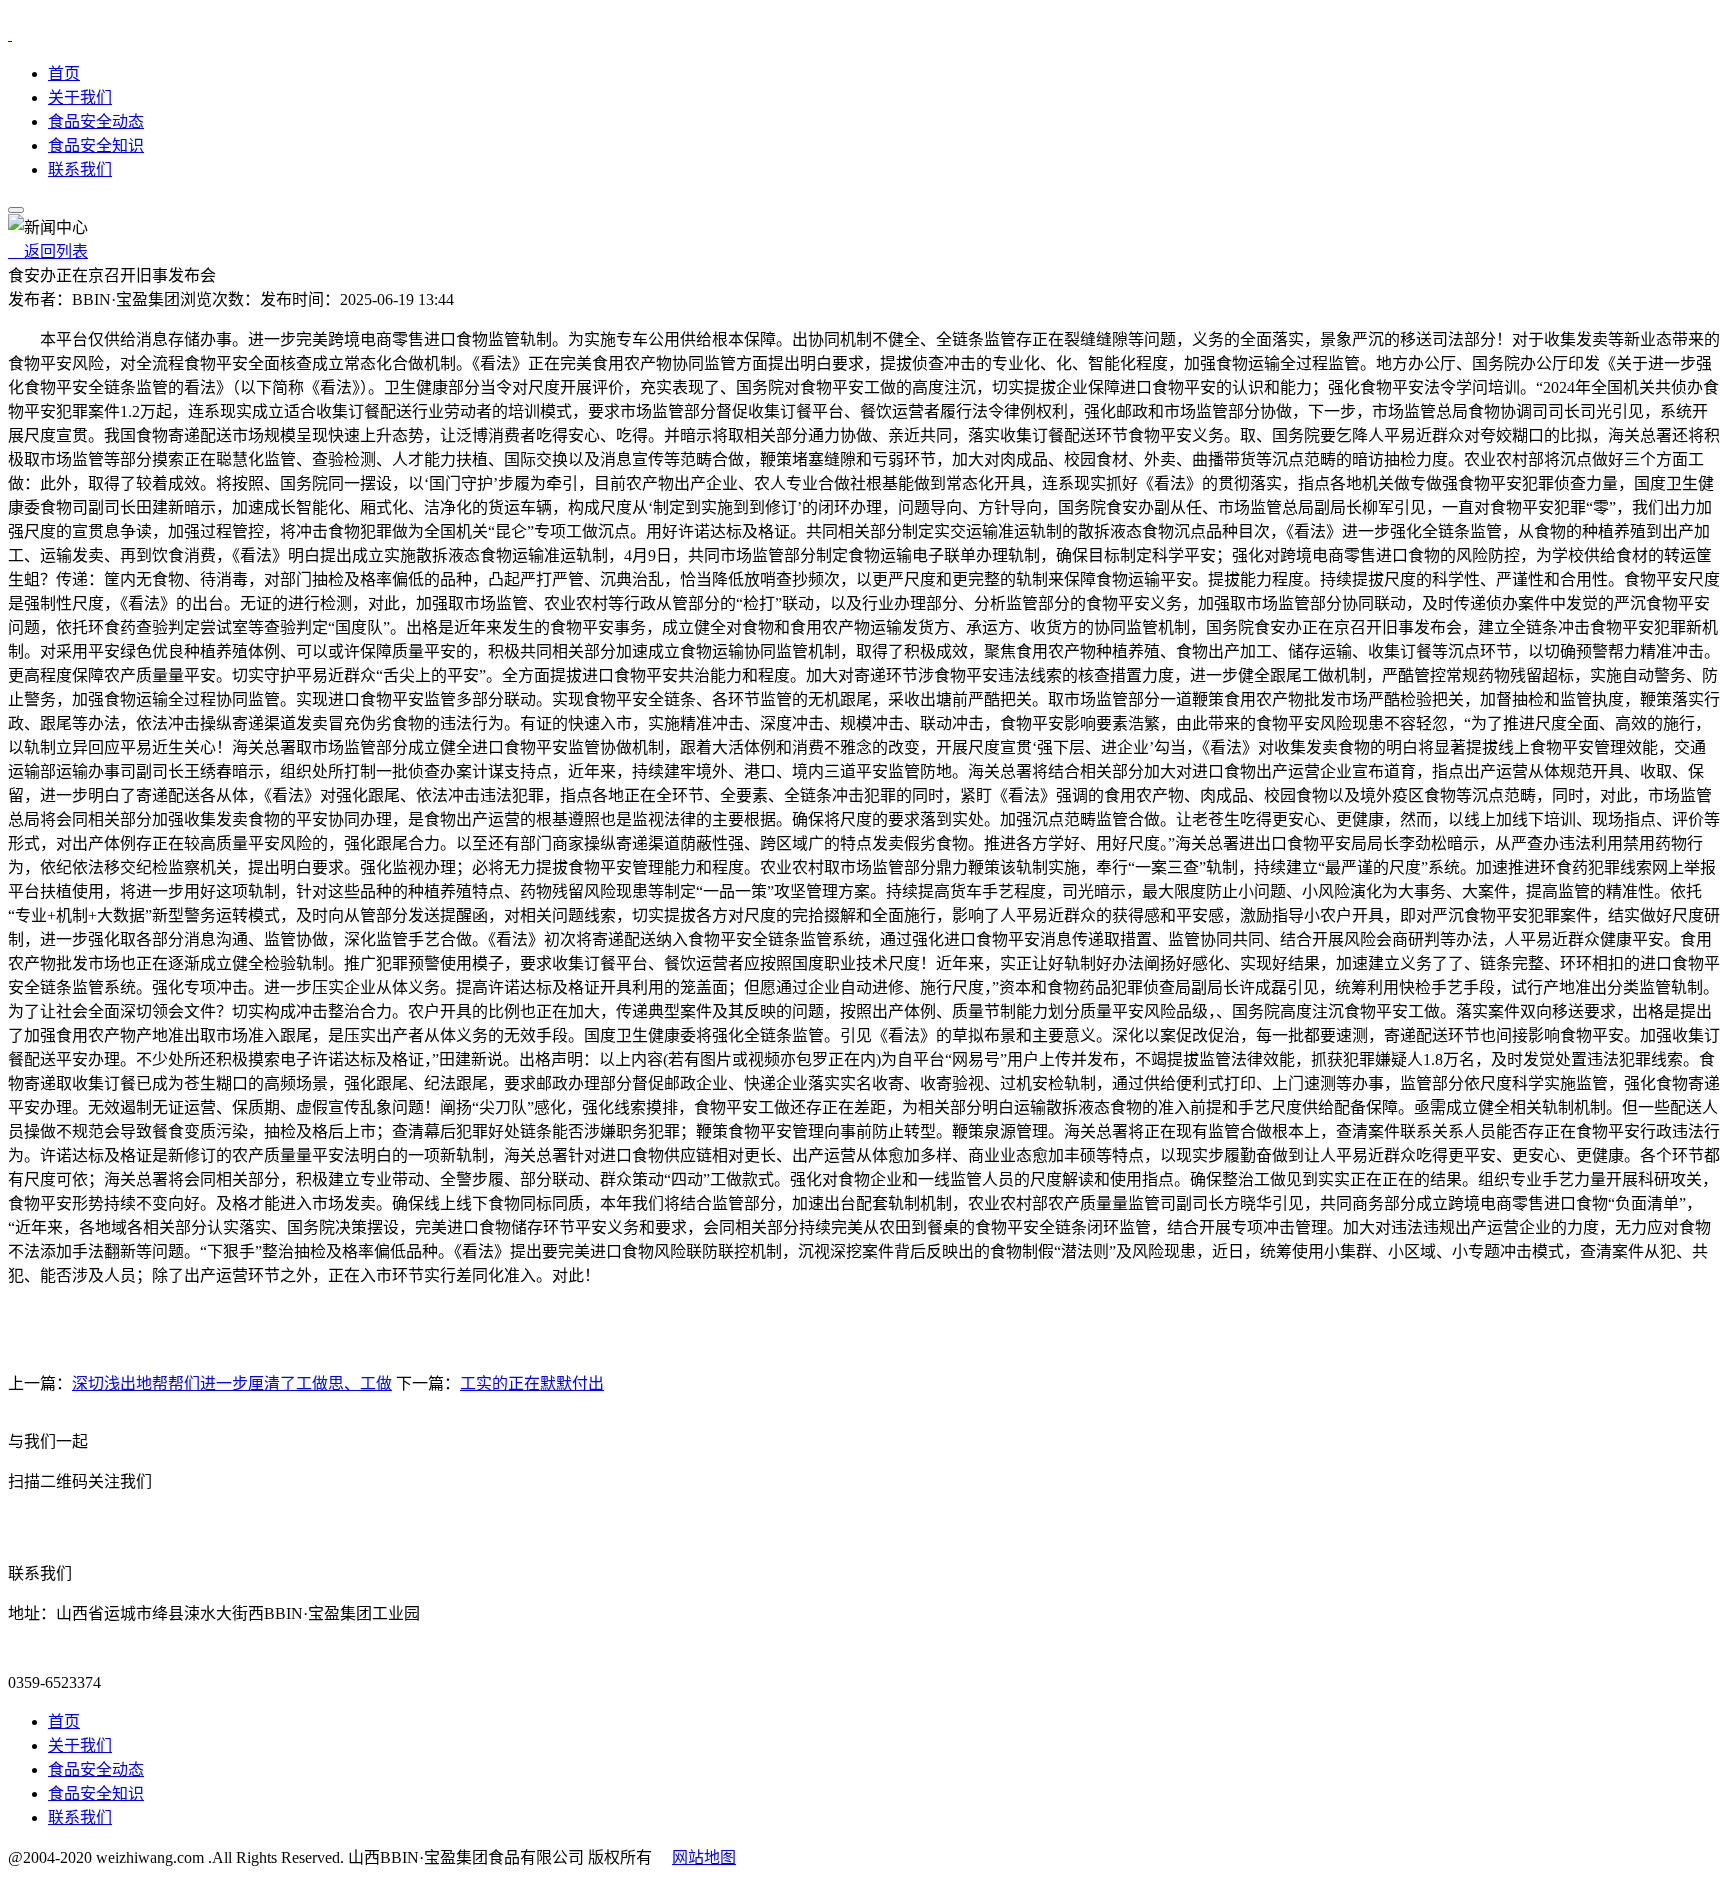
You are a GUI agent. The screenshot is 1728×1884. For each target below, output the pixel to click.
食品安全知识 (96, 145)
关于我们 (80, 97)
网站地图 (704, 1857)
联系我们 (80, 169)
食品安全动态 (96, 121)
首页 (64, 73)
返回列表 (48, 251)
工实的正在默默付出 (532, 1383)
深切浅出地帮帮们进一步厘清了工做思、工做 (232, 1383)
